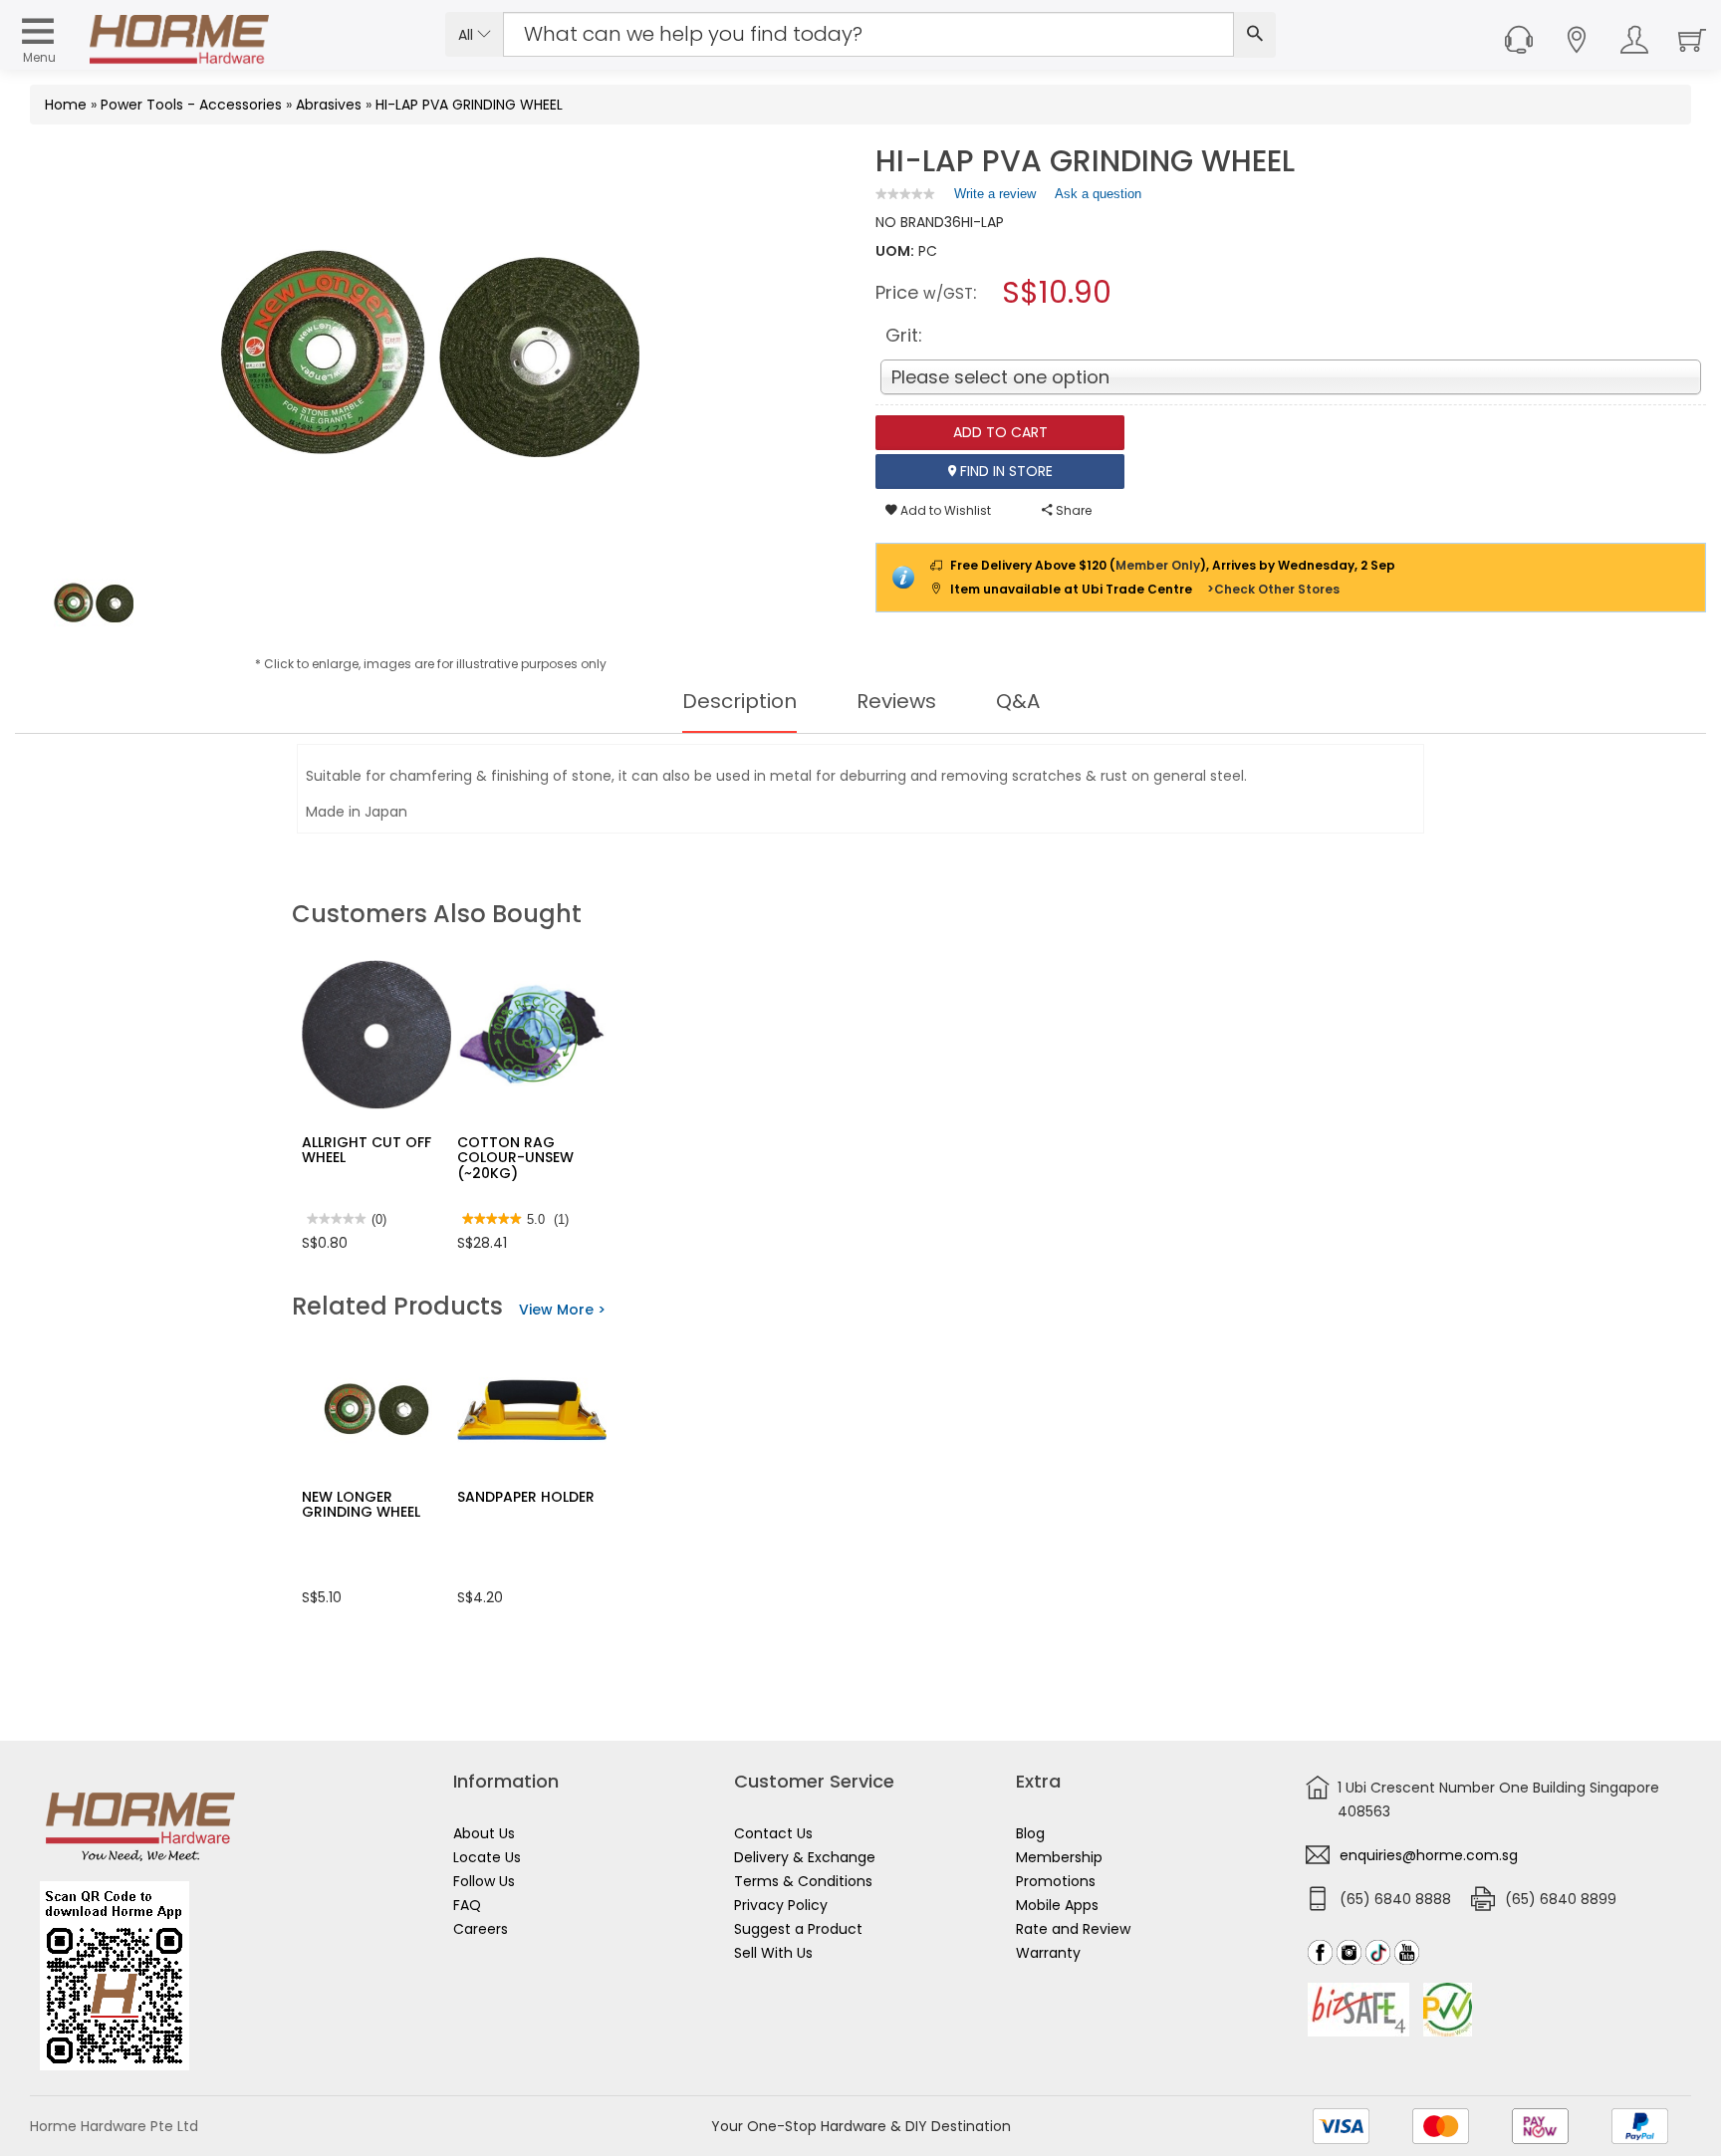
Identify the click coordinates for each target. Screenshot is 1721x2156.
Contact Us (773, 1833)
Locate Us (487, 1857)
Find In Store (1004, 471)
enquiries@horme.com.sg (1429, 1855)
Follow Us (484, 1881)
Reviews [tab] (896, 701)
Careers (481, 1929)
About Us (484, 1833)
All (468, 35)
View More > (562, 1310)
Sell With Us (773, 1953)
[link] (905, 194)
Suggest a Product (798, 1929)
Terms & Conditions (803, 1881)
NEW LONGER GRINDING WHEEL (361, 1504)
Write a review (995, 198)
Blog (1030, 1833)
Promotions (1056, 1881)
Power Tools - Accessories (191, 105)
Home (66, 105)
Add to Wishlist (944, 510)
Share (1072, 510)
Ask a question (1098, 194)
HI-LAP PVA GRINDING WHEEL (469, 105)
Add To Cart (1000, 432)
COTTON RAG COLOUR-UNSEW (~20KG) (515, 1158)
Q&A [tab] (1018, 701)
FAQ (467, 1905)
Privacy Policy (781, 1905)
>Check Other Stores (1273, 589)
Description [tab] (739, 701)
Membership (1059, 1857)
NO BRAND (910, 222)
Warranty (1048, 1953)
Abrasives (329, 105)
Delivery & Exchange (805, 1857)
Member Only (1158, 565)
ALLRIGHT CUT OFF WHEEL (367, 1150)
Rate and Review (1073, 1929)
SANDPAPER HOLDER (526, 1497)
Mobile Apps (1057, 1905)
